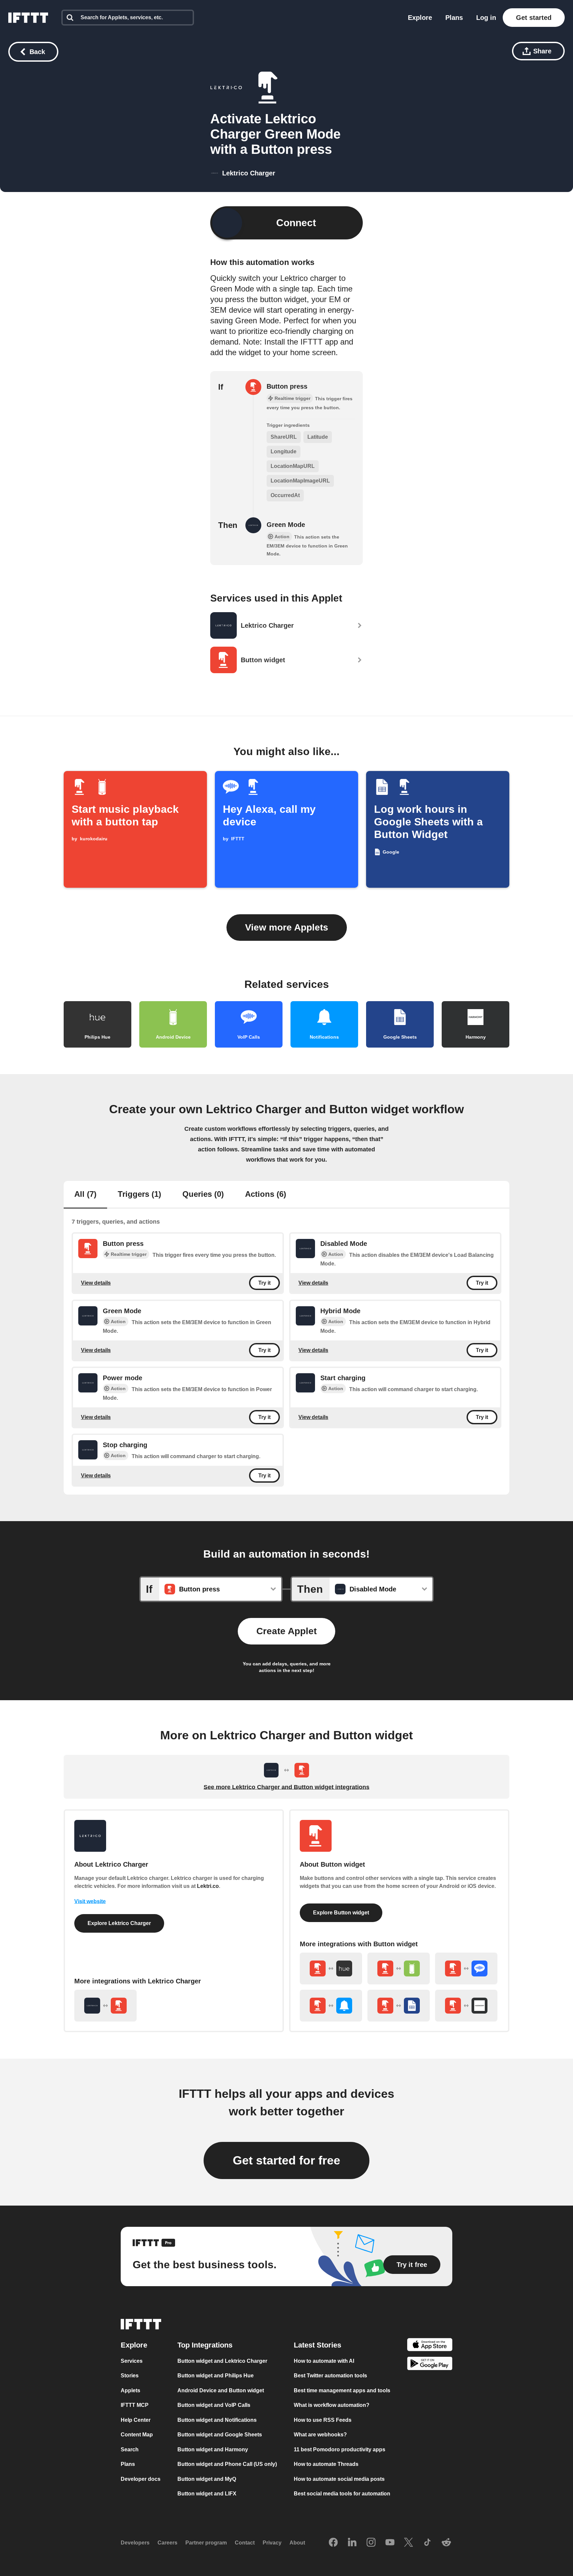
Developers (135, 2543)
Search (130, 2449)
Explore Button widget (341, 1913)
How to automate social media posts (339, 2479)
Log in (486, 18)
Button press (287, 386)
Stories (130, 2376)
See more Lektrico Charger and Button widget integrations (286, 1787)
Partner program (206, 2543)
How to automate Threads (326, 2464)
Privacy (272, 2543)
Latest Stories (318, 2345)
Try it (264, 1283)
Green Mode (286, 525)
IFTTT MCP (135, 2405)
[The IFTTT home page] (28, 18)
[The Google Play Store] (430, 2365)
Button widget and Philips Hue (216, 2376)
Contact (245, 2543)
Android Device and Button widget (221, 2390)
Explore (420, 18)
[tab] (85, 1195)
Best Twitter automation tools (330, 2376)
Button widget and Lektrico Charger (222, 2361)
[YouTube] (390, 2543)
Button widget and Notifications (217, 2420)
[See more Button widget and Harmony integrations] (466, 2006)
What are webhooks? (320, 2435)
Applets (130, 2390)
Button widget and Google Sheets (220, 2435)
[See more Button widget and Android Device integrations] (399, 1968)
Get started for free (286, 2160)
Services (132, 2361)
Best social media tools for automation (342, 2494)
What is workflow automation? (332, 2405)
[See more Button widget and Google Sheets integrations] (399, 2006)
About (297, 2543)
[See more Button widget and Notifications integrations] (331, 2006)
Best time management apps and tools (342, 2390)
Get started (534, 18)
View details (96, 1283)
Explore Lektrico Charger (119, 1923)
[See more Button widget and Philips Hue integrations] (331, 1968)
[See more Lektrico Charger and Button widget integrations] (105, 2006)
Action (336, 1254)
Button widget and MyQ (207, 2479)
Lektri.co (208, 1886)
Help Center (136, 2420)
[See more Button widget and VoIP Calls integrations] (466, 1968)
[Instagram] (371, 2543)
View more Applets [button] (287, 927)
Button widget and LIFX (207, 2494)
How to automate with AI (324, 2361)
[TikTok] (427, 2543)
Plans (454, 18)
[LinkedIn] (352, 2543)
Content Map (137, 2435)
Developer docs (141, 2479)
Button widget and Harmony (213, 2449)
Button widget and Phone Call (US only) (227, 2464)
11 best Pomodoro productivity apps (340, 2449)
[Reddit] (446, 2543)
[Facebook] (333, 2543)
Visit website (90, 1901)
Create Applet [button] (286, 1631)
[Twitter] (409, 2543)
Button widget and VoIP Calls (214, 2405)
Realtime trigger (129, 1254)
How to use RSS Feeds (323, 2420)
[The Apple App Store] (430, 2346)
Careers (167, 2543)
